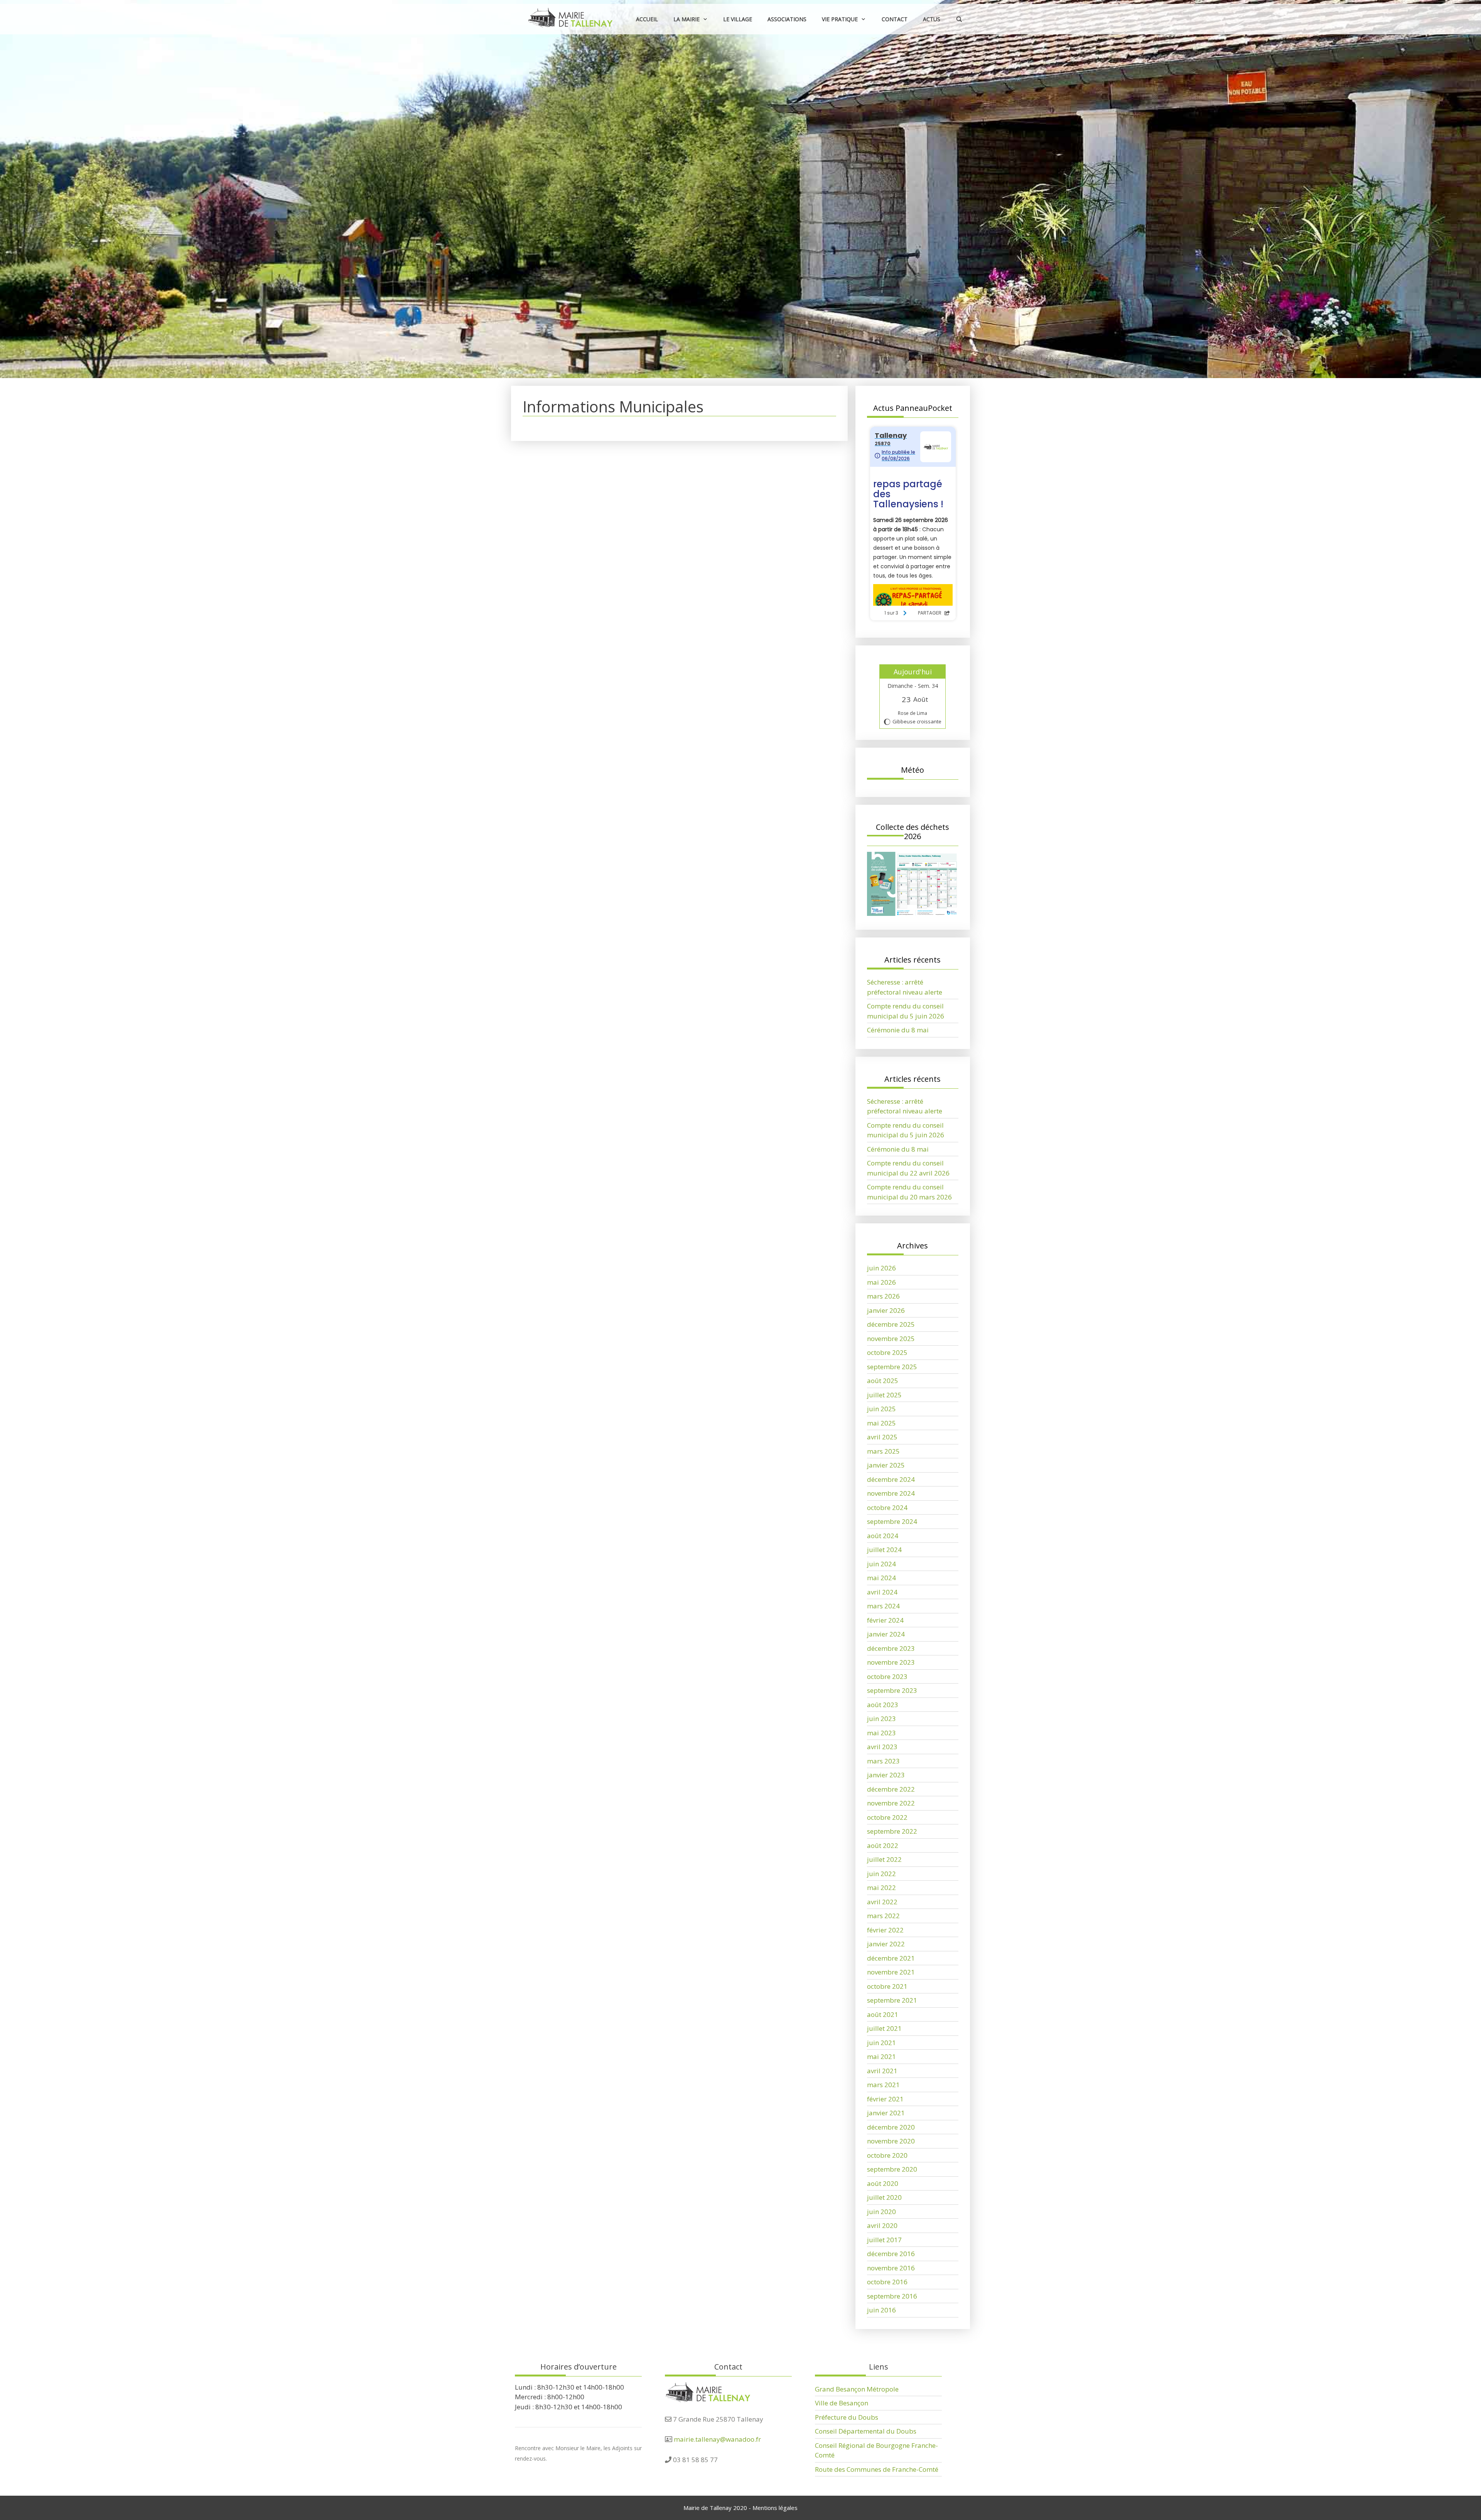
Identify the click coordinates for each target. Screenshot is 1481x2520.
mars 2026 (883, 1296)
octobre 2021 (887, 1986)
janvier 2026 (886, 1310)
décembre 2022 (891, 1789)
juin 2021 (881, 2043)
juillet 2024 (884, 1550)
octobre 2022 (887, 1817)
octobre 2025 (887, 1352)
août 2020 (883, 2183)
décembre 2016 (891, 2254)
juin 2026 (881, 1268)
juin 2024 (881, 1564)
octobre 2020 (887, 2155)
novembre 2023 (891, 1662)
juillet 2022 (884, 1859)
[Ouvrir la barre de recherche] (959, 19)
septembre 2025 (892, 1367)
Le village (738, 19)
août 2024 (883, 1536)
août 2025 (883, 1381)
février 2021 (885, 2099)
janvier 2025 (886, 1465)
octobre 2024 (887, 1507)
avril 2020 (882, 2225)
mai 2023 (881, 1733)
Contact (895, 19)
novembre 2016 (891, 2268)
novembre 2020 (891, 2141)
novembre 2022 (891, 1803)
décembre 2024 (891, 1479)
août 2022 (883, 1845)
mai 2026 (881, 1282)
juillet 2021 (884, 2028)
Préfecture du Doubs (847, 2417)
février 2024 (885, 1620)
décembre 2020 (891, 2127)
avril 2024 (882, 1592)
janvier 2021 (886, 2113)
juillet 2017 (884, 2240)
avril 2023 (882, 1747)
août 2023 (883, 1705)
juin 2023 (881, 1719)
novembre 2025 (891, 1339)
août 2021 (883, 2014)
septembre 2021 (892, 2000)
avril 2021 (882, 2071)
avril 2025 (882, 1437)
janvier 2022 (886, 1944)
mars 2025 (883, 1451)
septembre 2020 (892, 2169)
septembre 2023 (892, 1690)
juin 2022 (881, 1874)
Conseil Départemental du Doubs (866, 2431)
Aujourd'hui (913, 672)
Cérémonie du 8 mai (898, 1030)
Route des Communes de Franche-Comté (877, 2469)
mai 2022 (881, 1887)
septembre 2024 (892, 1521)
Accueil (647, 19)
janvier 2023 (886, 1775)
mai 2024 (881, 1578)
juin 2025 (881, 1409)
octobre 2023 (887, 1676)
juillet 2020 (884, 2197)
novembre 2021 (891, 1972)
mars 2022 (883, 1916)
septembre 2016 (892, 2296)
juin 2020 (881, 2212)
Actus (932, 19)
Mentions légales (775, 2508)
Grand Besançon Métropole (857, 2389)
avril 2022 (882, 1902)
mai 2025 (881, 1423)
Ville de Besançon (842, 2403)
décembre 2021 (891, 1958)
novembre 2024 (891, 1493)
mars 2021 (883, 2085)
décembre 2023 (891, 1648)
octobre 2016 (887, 2282)
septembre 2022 (892, 1831)
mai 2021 (881, 2056)
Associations (787, 19)
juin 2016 (881, 2310)
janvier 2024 (886, 1634)
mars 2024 (883, 1606)
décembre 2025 (891, 1324)
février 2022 (885, 1930)
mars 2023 (883, 1761)
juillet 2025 (884, 1395)
